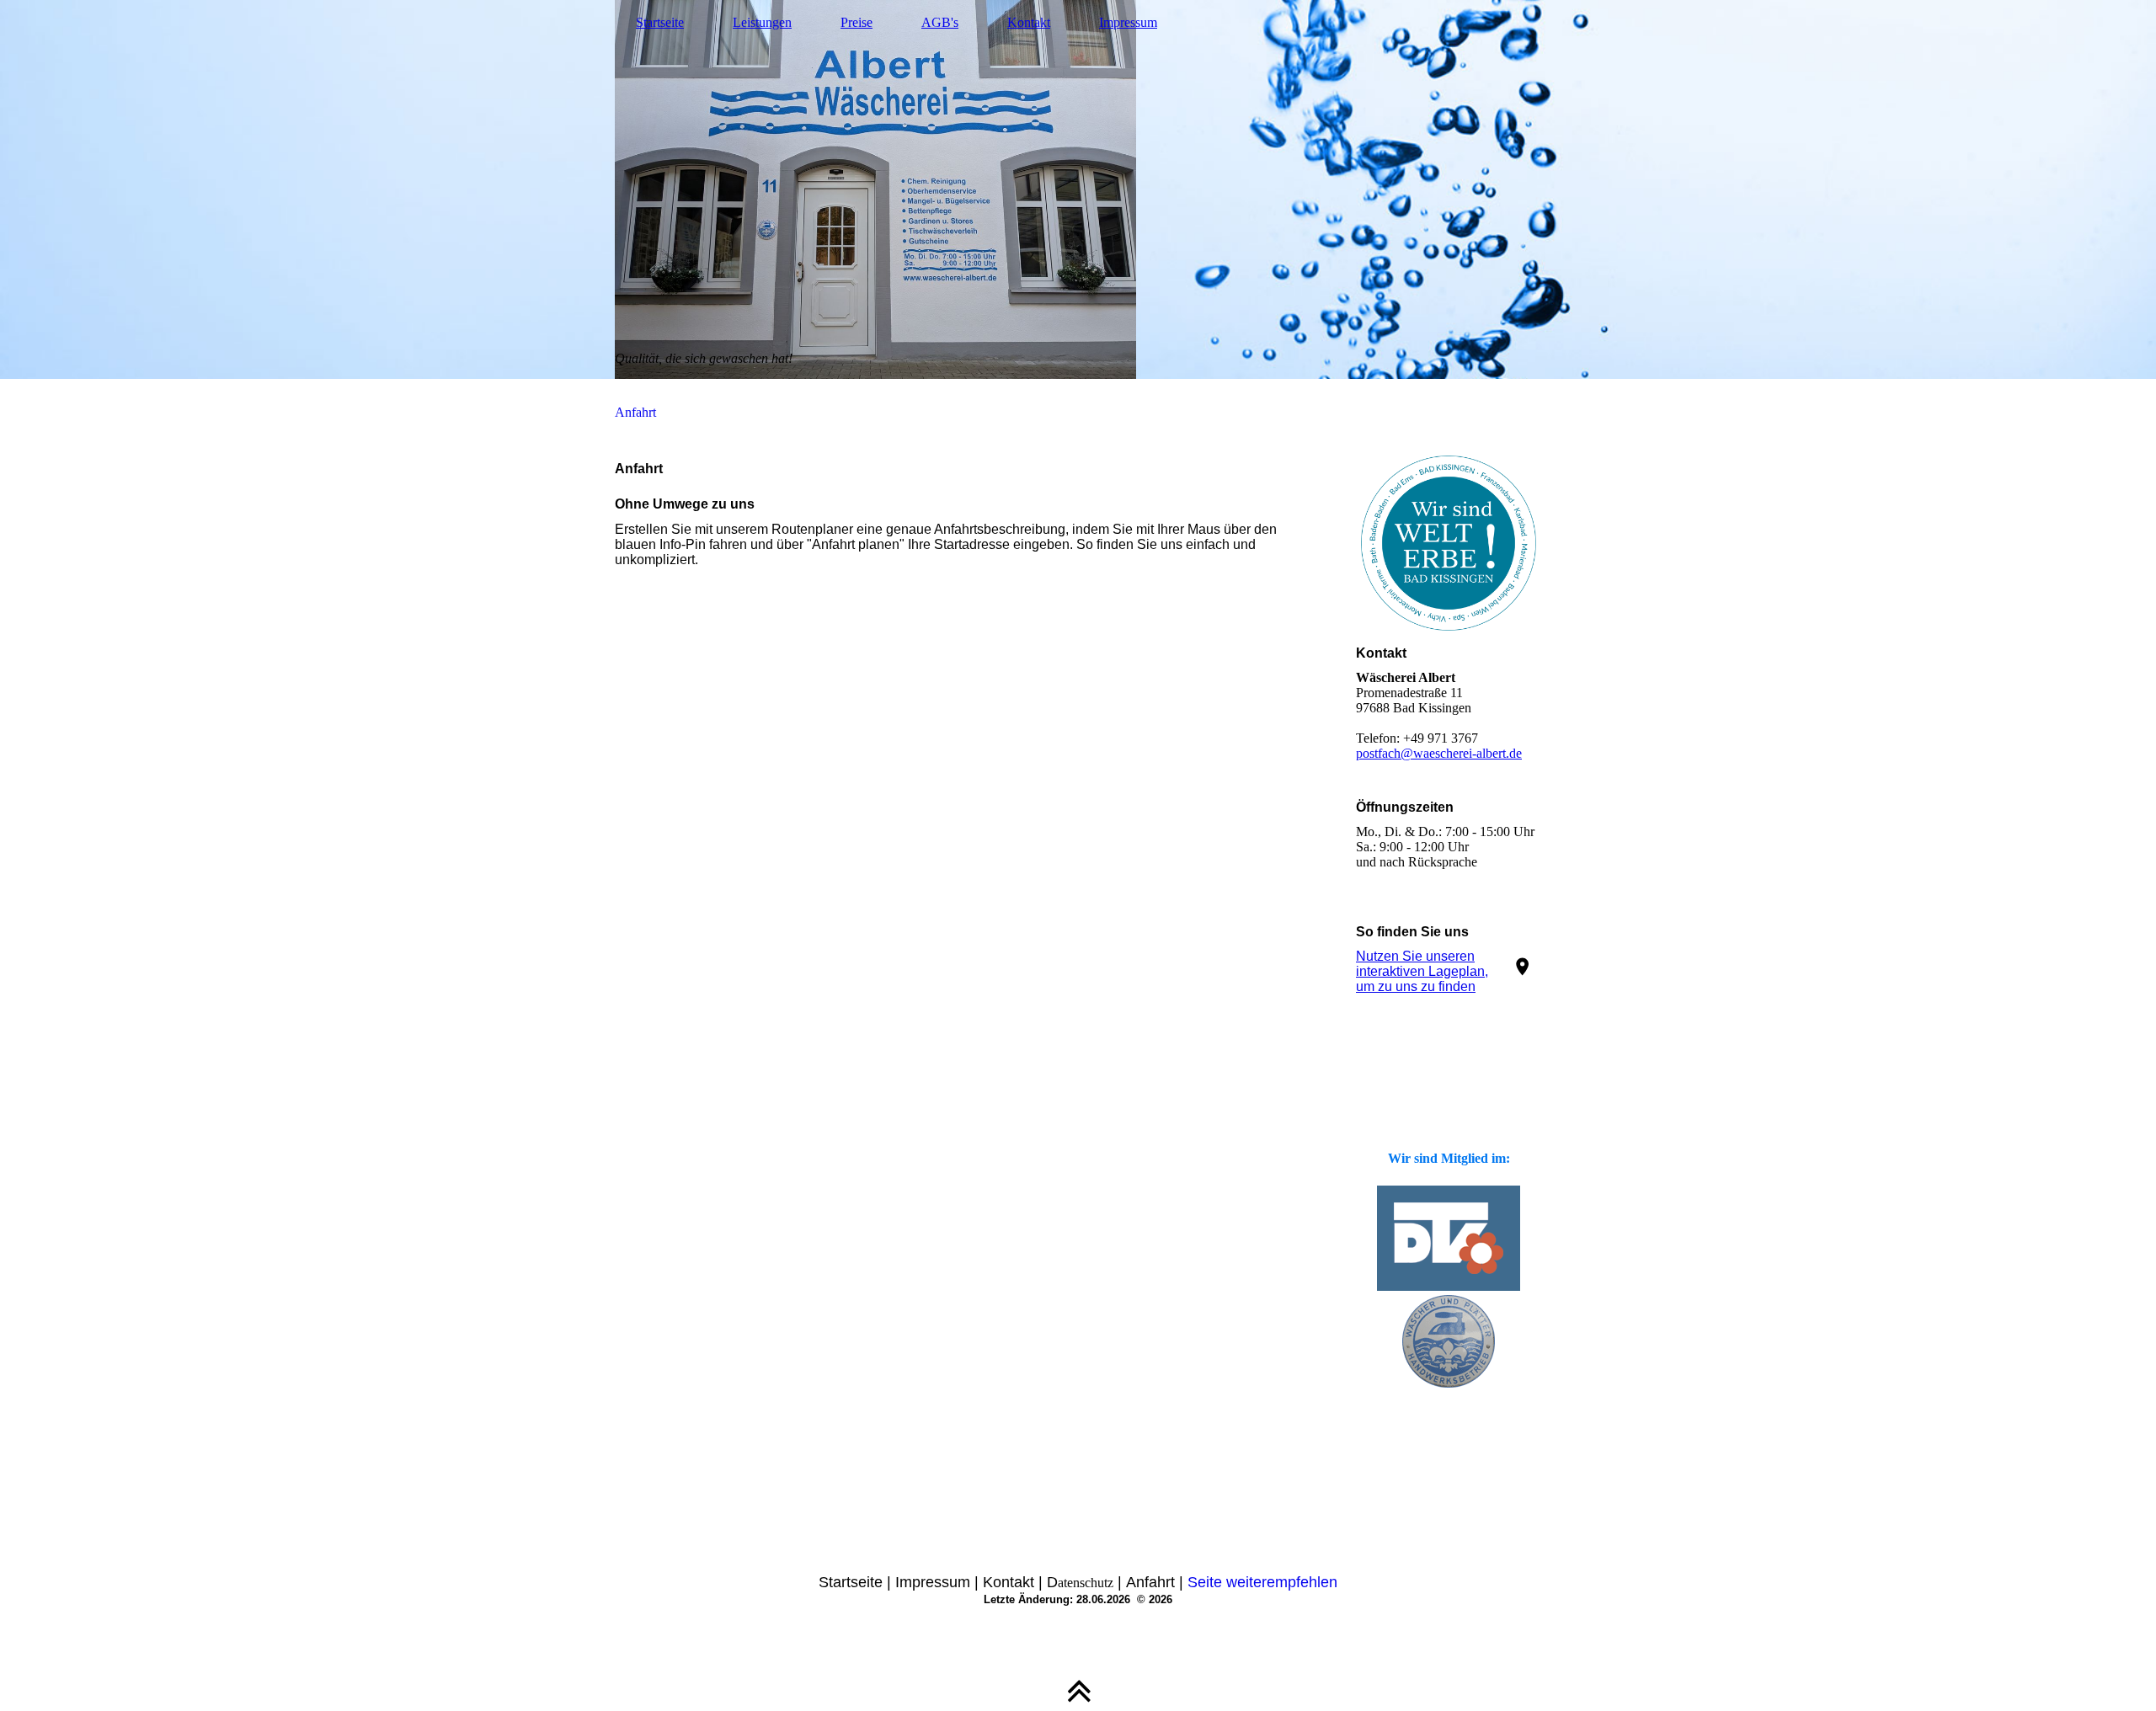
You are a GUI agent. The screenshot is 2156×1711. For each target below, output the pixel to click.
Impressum (1128, 22)
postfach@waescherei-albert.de (1439, 753)
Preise (857, 22)
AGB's (940, 22)
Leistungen (762, 22)
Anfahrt (635, 412)
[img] (1078, 189)
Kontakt (1029, 22)
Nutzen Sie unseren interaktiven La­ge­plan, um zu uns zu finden (1422, 971)
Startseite (660, 22)
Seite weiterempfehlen (1262, 1582)
